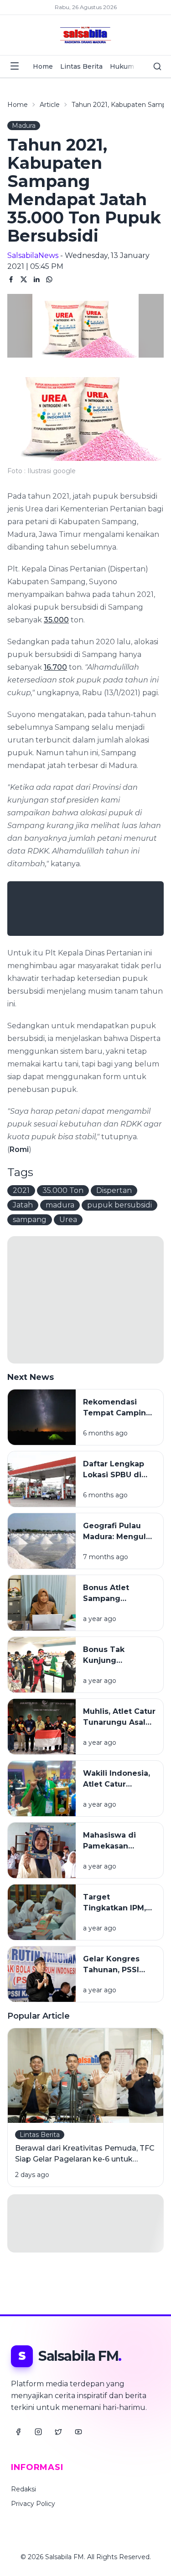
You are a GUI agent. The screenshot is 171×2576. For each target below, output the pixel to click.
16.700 (55, 667)
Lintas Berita (81, 66)
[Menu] (15, 66)
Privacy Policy (33, 2504)
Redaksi (23, 2489)
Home (43, 66)
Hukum (122, 66)
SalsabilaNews (33, 255)
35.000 (56, 620)
